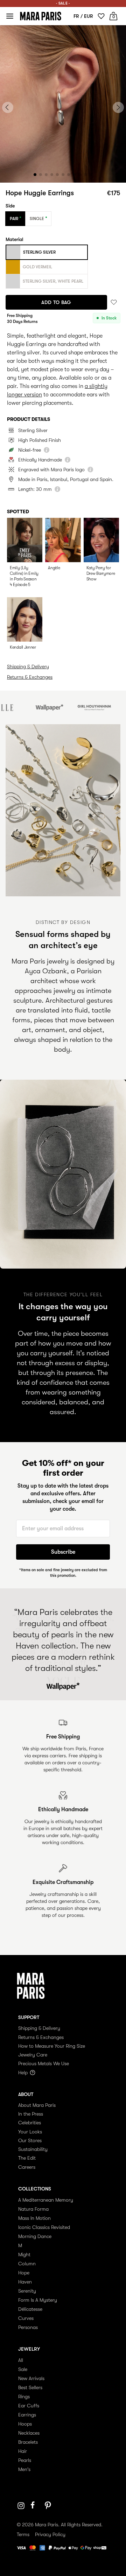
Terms (23, 2534)
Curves (26, 2318)
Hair (23, 2451)
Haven (25, 2282)
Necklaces (29, 2433)
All (21, 2360)
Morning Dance (35, 2236)
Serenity (27, 2291)
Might (24, 2254)
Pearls (25, 2460)
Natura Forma (33, 2209)
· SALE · (63, 3)
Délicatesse (30, 2309)
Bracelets (28, 2442)
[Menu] (10, 16)
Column (27, 2264)
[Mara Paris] (41, 16)
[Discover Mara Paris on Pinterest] (49, 2506)
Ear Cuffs (29, 2406)
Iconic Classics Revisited (44, 2227)
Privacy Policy (50, 2534)
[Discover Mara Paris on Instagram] (21, 2506)
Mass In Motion (34, 2218)
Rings (24, 2397)
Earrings (27, 2415)
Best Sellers (30, 2387)
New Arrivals (31, 2378)
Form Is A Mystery (38, 2300)
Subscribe (63, 1552)
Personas (28, 2327)
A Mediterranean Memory (46, 2200)
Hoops (25, 2424)
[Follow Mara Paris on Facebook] (35, 2506)
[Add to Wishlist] (114, 302)
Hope (24, 2273)
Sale (23, 2369)
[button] (35, 175)
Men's (24, 2469)
